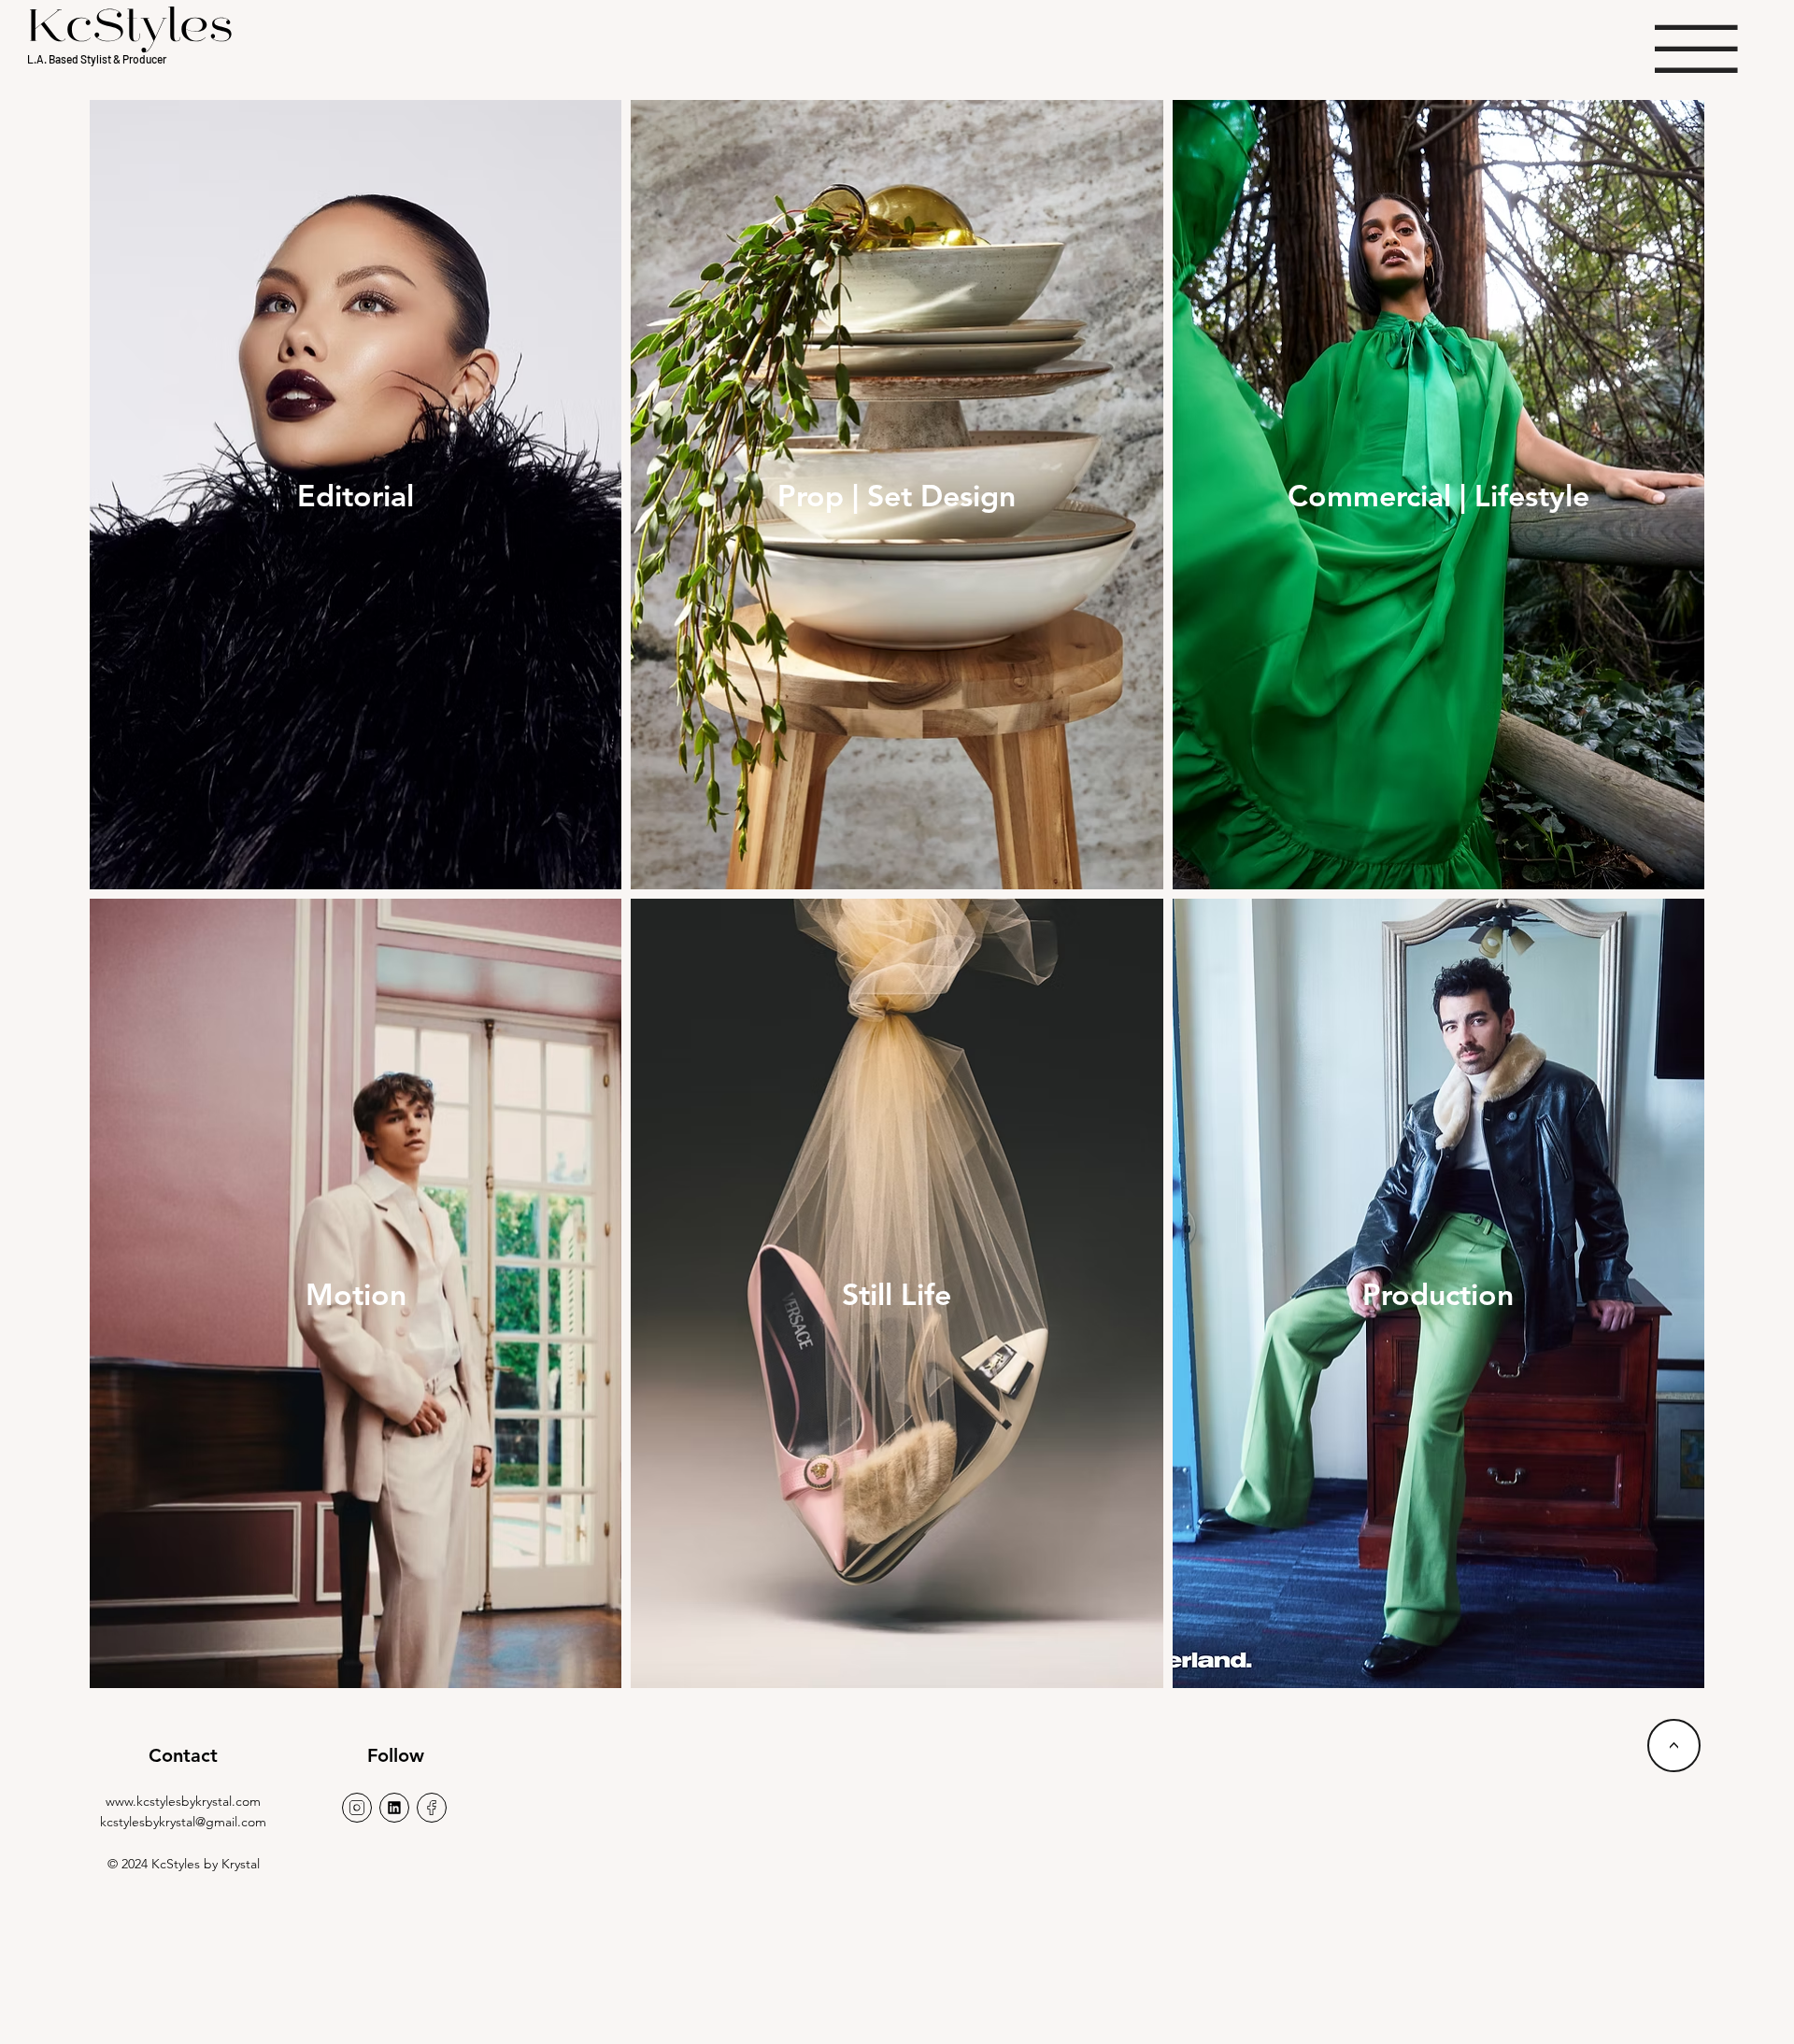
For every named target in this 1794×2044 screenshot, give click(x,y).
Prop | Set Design (897, 495)
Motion (356, 1294)
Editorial (356, 495)
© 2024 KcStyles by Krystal (184, 1864)
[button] (1696, 49)
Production (1438, 1294)
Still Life (897, 1294)
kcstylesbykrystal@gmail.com (183, 1822)
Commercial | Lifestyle (1438, 495)
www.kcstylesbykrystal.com (183, 1801)
